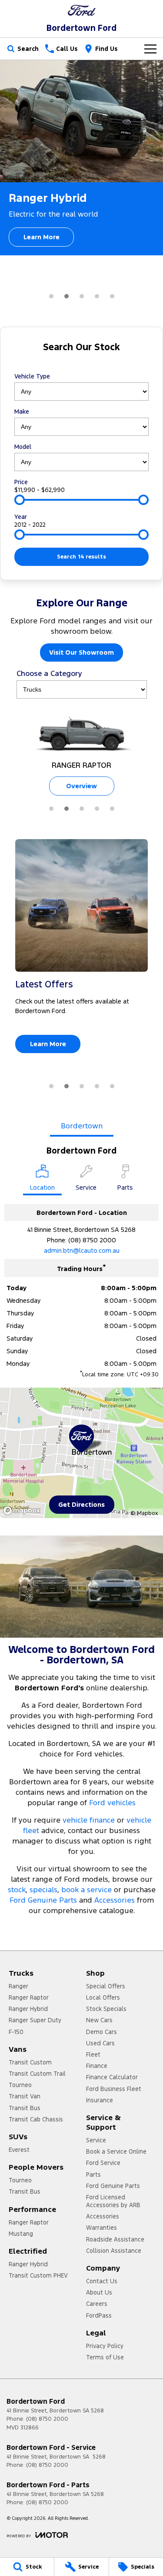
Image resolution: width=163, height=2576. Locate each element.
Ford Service (103, 2163)
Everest (19, 2150)
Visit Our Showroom (81, 652)
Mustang (21, 2234)
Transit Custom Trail (37, 2074)
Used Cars (100, 2043)
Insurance (100, 2100)
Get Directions (81, 1504)
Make (22, 411)
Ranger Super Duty (35, 2020)
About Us (99, 2292)
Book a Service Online (116, 2151)
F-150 (16, 2032)
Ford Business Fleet (114, 2089)
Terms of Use (105, 2357)
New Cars (99, 2020)
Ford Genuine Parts (43, 1900)
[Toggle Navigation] (150, 49)
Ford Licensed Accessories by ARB (113, 2201)
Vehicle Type (32, 376)
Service (96, 2140)
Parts (93, 2175)
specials (43, 1890)
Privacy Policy (105, 2346)
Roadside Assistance (115, 2239)
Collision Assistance (114, 2251)
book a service (86, 1890)
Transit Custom (30, 2062)
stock (17, 1890)
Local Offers (103, 1997)
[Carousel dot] (51, 296)
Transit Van (25, 2096)
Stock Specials (106, 2009)
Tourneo (20, 2085)
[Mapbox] (23, 1510)
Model (23, 447)
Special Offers (106, 1986)
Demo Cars (101, 2032)
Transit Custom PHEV (38, 2275)
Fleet (93, 2054)
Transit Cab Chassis (36, 2119)
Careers (97, 2304)
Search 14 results (81, 557)
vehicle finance (89, 1820)
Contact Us (102, 2281)
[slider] (20, 500)
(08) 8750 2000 (92, 1240)
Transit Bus (25, 2108)
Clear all (81, 363)
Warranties (101, 2228)
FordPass (99, 2315)
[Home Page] (81, 10)
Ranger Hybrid (28, 2009)
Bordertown (82, 1126)
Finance (97, 2066)
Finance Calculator (112, 2077)
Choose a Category (49, 673)
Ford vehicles (112, 1803)
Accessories (115, 1900)
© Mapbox (144, 1513)
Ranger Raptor (29, 1997)
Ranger (18, 1986)
